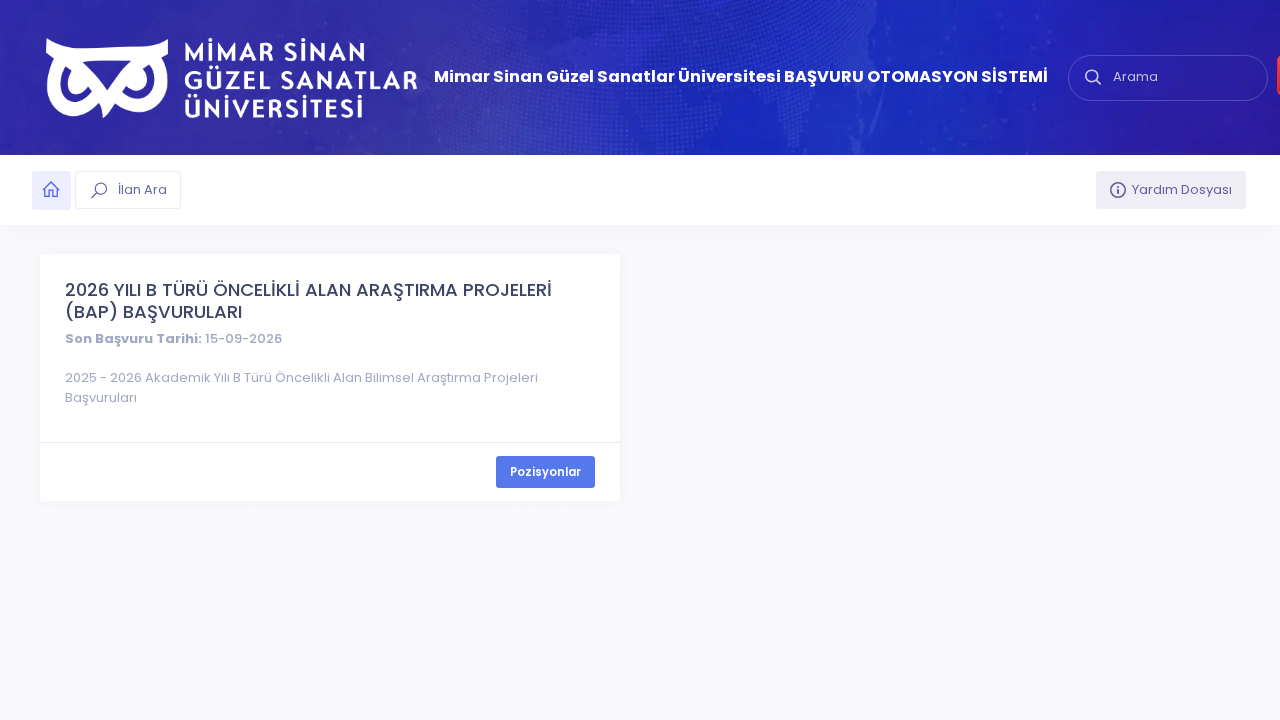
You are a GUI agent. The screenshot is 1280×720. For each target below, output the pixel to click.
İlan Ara (141, 189)
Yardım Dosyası (1182, 189)
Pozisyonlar (545, 472)
